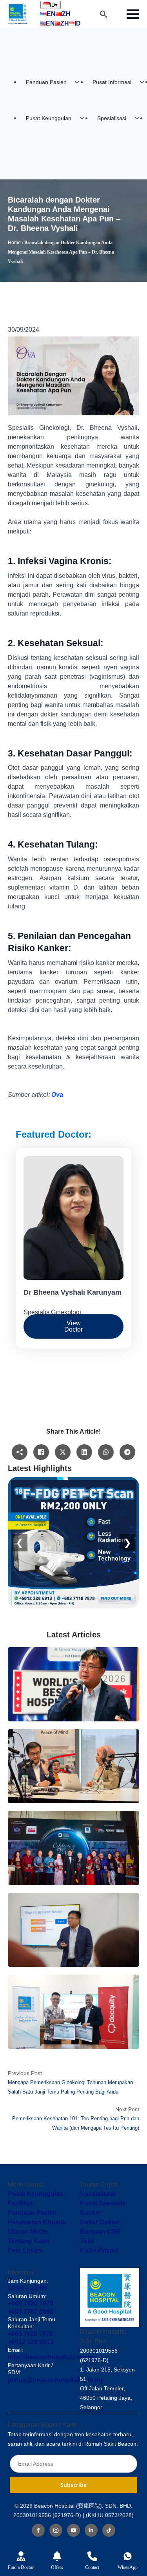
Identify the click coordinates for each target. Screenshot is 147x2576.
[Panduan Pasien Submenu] (80, 82)
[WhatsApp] (128, 2556)
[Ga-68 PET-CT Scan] (73, 1543)
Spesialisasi (112, 118)
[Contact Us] (92, 2556)
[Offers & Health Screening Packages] (57, 2556)
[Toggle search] (103, 14)
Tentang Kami (28, 2241)
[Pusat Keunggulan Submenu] (84, 118)
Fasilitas (20, 2203)
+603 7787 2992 (31, 2312)
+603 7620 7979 (31, 2303)
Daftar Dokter (100, 2222)
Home (14, 243)
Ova (57, 1095)
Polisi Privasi (99, 2250)
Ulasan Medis (28, 2232)
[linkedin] (91, 2530)
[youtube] (73, 2530)
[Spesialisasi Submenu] (139, 118)
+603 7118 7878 (30, 2334)
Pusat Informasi (112, 82)
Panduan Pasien (46, 82)
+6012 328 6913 (31, 2342)
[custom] (109, 2530)
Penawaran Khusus (37, 2222)
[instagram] (56, 2530)
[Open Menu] (133, 14)
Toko (87, 2241)
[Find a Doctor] (21, 2556)
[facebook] (38, 2530)
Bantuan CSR (100, 2232)
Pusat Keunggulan (49, 118)
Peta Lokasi (25, 2250)
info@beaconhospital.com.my (52, 2357)
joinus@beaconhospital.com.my (56, 2380)
